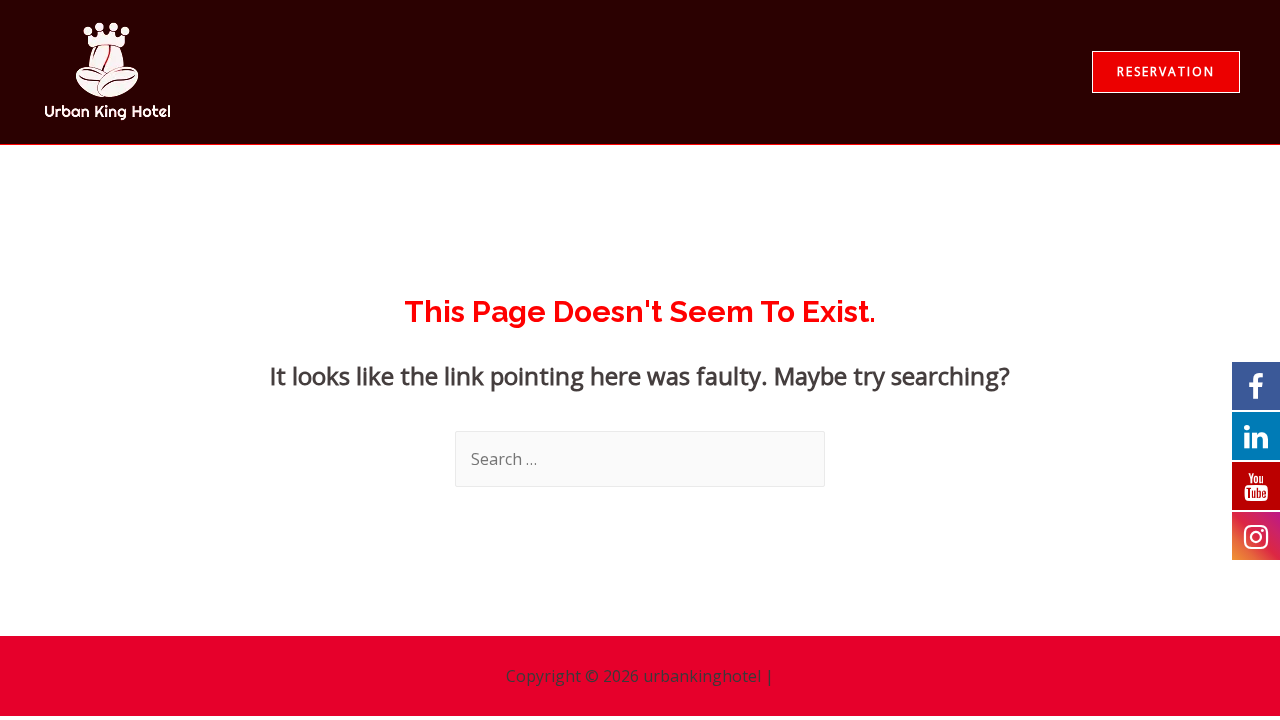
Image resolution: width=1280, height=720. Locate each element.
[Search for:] (640, 459)
